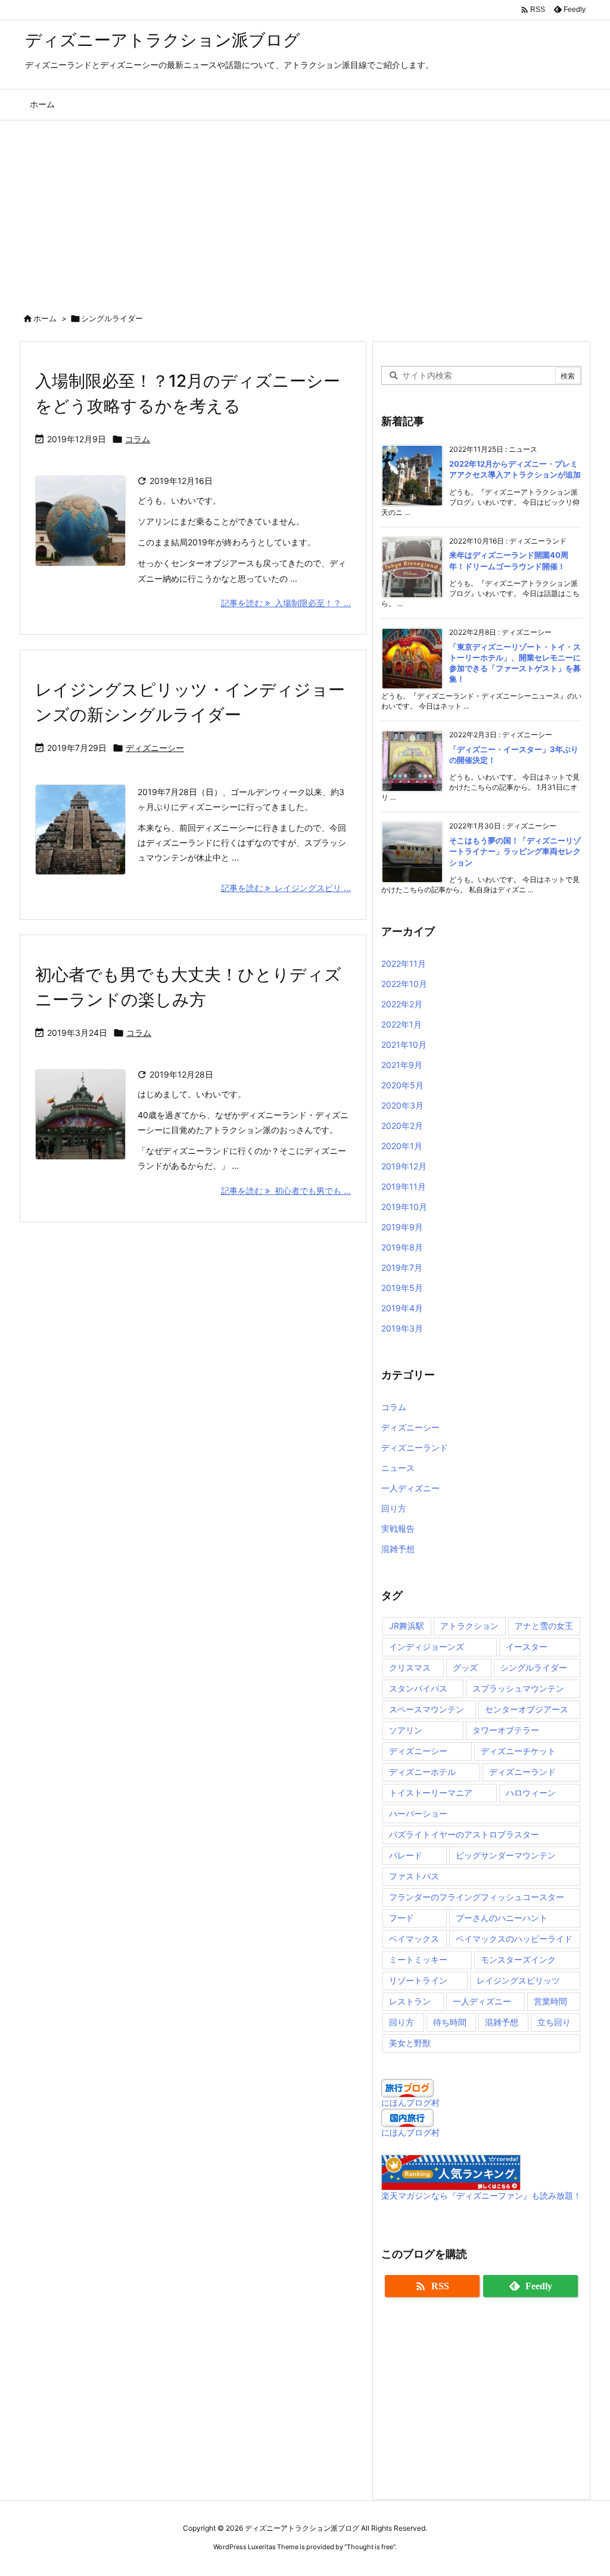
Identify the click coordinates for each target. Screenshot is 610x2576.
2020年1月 (402, 1146)
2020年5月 (402, 1085)
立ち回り (554, 2022)
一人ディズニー (410, 1488)
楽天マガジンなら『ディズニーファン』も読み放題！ (481, 2195)
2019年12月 (404, 1166)
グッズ (465, 1667)
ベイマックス (414, 1939)
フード (402, 1918)
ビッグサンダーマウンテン (506, 1855)
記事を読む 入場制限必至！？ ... (286, 603)
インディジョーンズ (427, 1647)
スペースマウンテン (427, 1709)
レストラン (410, 2001)
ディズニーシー (155, 748)
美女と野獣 (410, 2043)
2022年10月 (404, 984)
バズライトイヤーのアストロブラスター (464, 1834)
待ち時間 (450, 2022)
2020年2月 (402, 1126)
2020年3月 (402, 1105)
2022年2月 (402, 1004)
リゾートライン (418, 1980)
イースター (527, 1647)
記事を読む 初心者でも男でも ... (286, 1191)
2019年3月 (402, 1328)
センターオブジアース (527, 1709)
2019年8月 (402, 1247)
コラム (138, 439)
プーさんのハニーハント (502, 1918)
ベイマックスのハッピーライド (514, 1939)
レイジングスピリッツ (518, 1980)
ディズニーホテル (422, 1772)
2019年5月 (402, 1288)
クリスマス (410, 1667)
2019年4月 (402, 1308)
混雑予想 (398, 1549)
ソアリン (406, 1730)
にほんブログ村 (410, 2102)
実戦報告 (398, 1528)
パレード (406, 1855)
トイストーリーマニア (431, 1793)
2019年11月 (404, 1186)
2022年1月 (402, 1024)
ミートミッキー (418, 1959)
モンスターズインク (518, 1959)
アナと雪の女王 (544, 1626)
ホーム (45, 318)
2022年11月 (404, 963)
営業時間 (550, 2001)
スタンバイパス (418, 1688)
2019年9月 (402, 1227)
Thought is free (370, 2547)
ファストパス (414, 1876)
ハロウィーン (531, 1793)
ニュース (398, 1468)
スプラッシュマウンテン (518, 1688)
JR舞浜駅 (407, 1626)
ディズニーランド (415, 1447)
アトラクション (469, 1626)
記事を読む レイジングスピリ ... (286, 888)
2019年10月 (404, 1207)
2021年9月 (402, 1065)
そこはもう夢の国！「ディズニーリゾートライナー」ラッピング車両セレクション (515, 851)
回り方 (394, 1508)
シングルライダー (534, 1667)
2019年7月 (402, 1267)
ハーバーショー (418, 1813)
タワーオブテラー (506, 1730)
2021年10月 (404, 1045)
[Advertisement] (305, 210)
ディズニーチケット (518, 1751)
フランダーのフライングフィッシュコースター (477, 1897)
